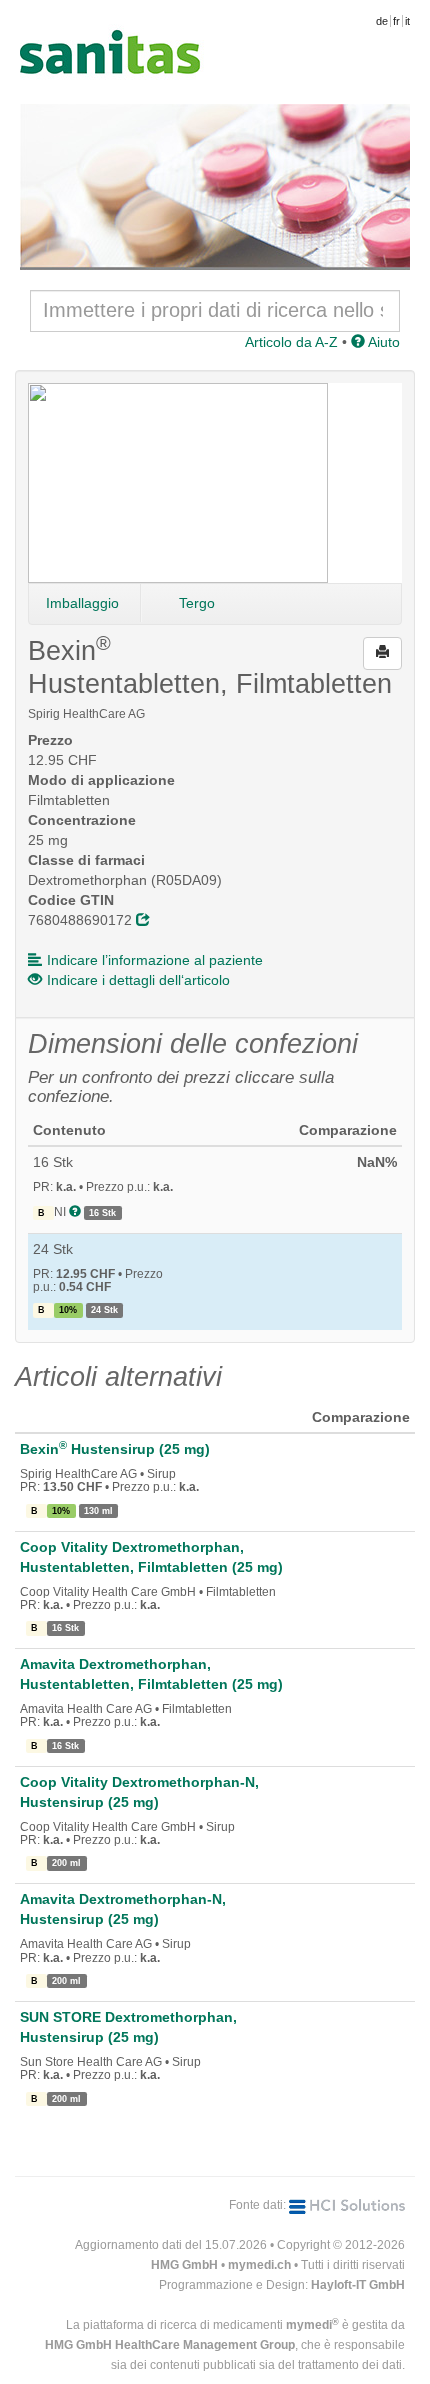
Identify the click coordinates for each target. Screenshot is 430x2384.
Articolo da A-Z (291, 342)
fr (396, 21)
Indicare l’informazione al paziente (155, 960)
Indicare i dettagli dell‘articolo (138, 980)
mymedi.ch (259, 2265)
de (382, 21)
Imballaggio (82, 603)
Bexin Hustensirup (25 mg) (115, 1449)
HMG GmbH (184, 2265)
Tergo (197, 603)
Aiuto (382, 342)
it (407, 21)
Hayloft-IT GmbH (358, 2285)
